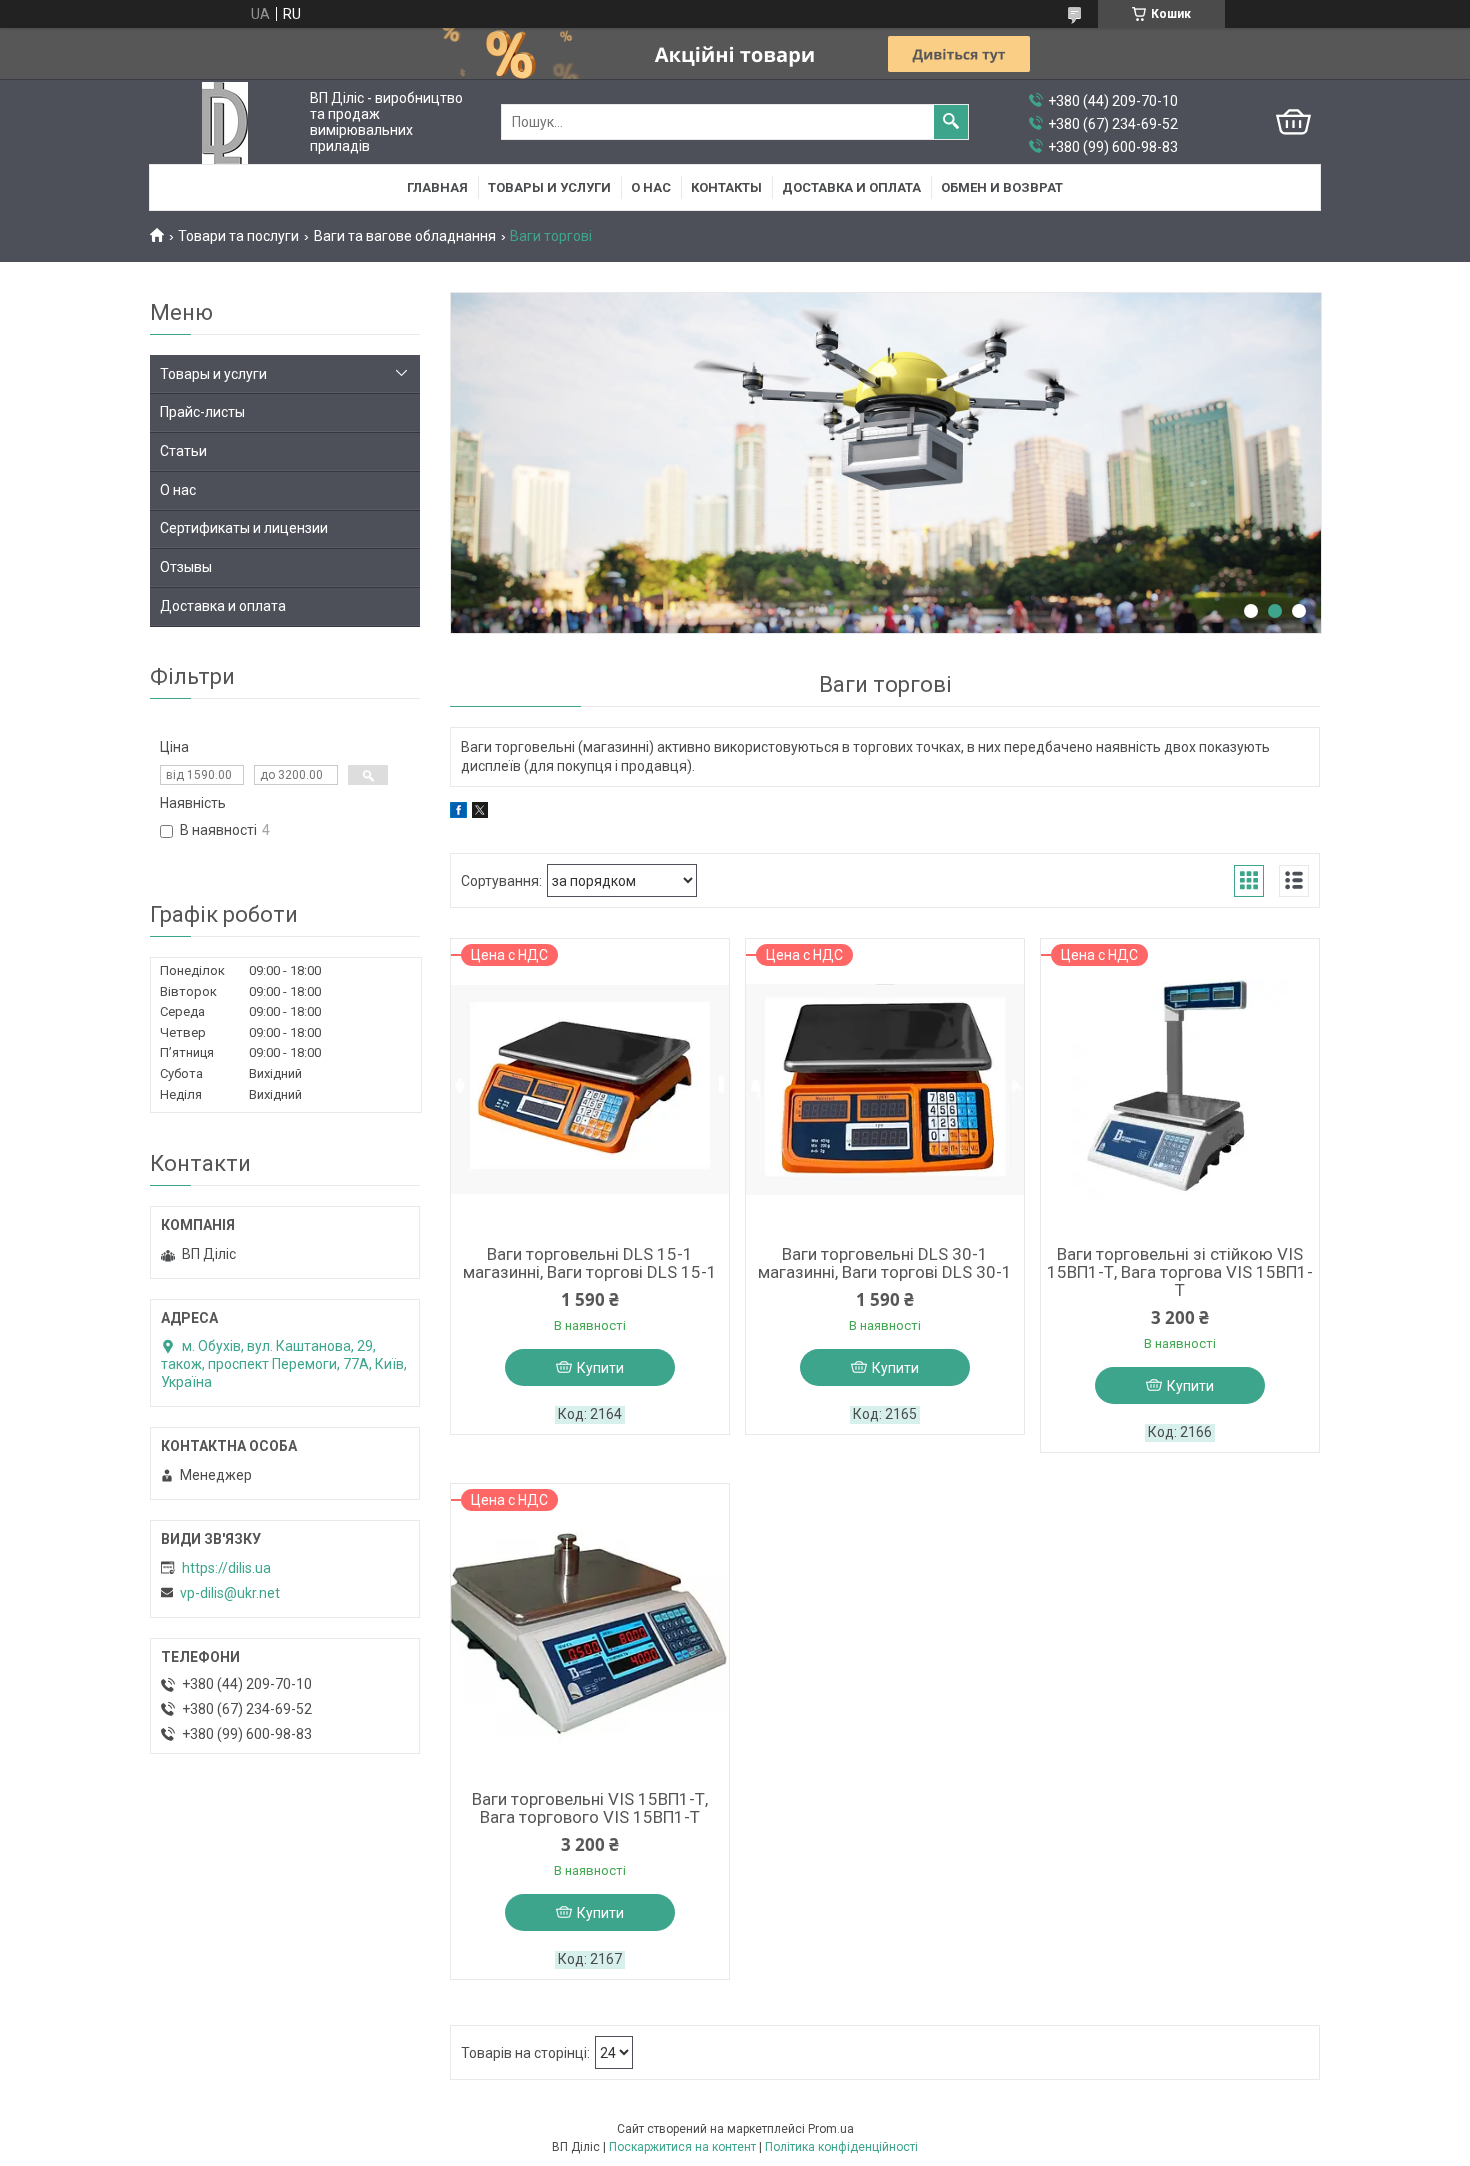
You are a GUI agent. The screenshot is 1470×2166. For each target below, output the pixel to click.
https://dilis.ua (226, 1568)
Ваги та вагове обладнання (405, 236)
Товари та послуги (238, 236)
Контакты (726, 187)
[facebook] (458, 813)
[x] (480, 813)
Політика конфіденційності (841, 2147)
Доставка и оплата (851, 187)
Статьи (183, 451)
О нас (651, 187)
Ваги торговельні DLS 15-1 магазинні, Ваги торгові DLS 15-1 (590, 1263)
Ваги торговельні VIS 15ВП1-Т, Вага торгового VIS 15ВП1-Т (590, 1808)
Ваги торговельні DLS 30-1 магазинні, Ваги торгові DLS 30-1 (885, 1263)
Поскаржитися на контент (682, 2147)
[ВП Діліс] (225, 122)
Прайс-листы (202, 412)
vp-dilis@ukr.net (230, 1593)
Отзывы (186, 567)
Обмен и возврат (1002, 187)
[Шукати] (951, 122)
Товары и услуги (549, 187)
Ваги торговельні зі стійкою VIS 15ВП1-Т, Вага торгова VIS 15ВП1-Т (1180, 1272)
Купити (600, 1368)
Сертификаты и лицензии (244, 528)
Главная (437, 187)
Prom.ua (831, 2129)
